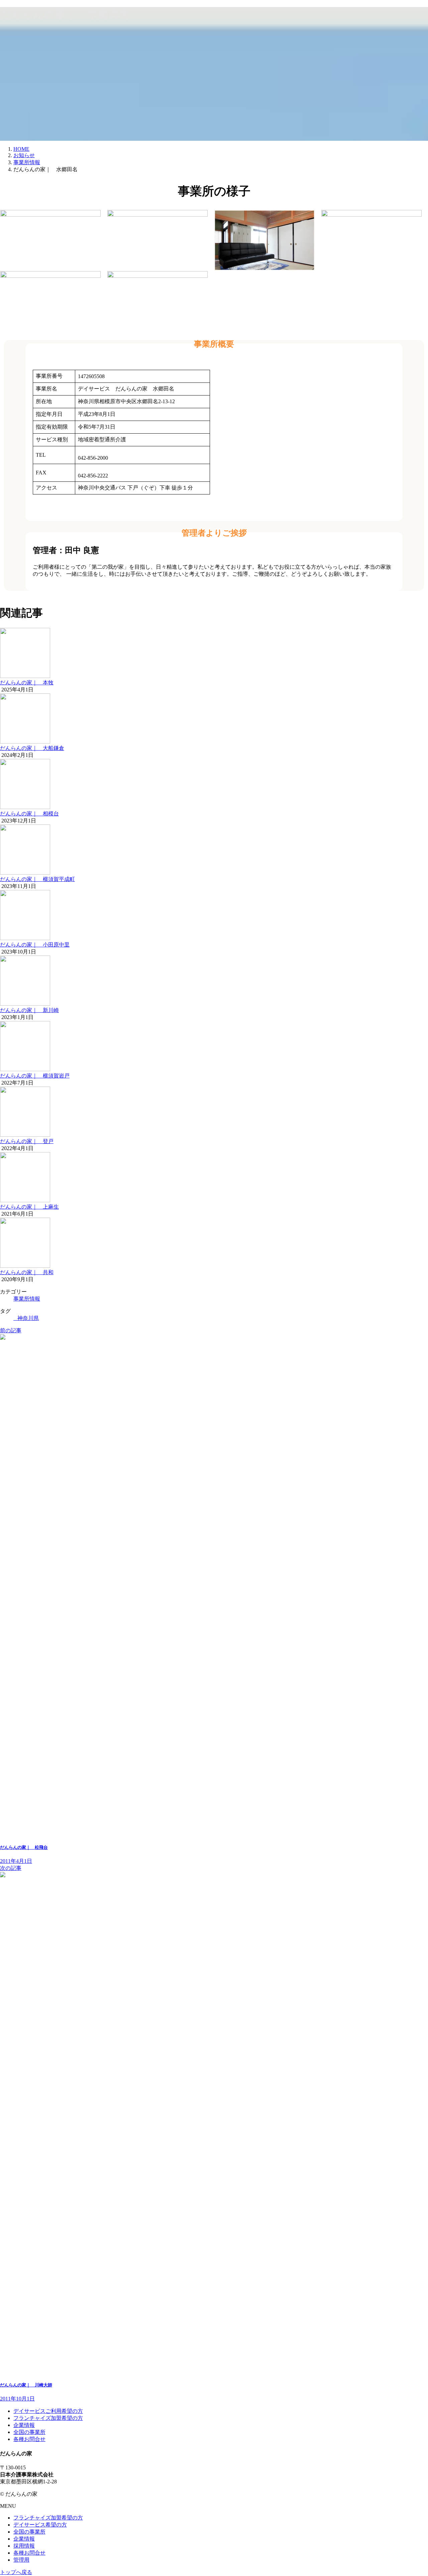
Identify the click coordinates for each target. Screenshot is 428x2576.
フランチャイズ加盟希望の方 (48, 2418)
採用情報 (24, 2546)
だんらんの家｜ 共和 (27, 1272)
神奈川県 (28, 1318)
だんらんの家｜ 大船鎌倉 (32, 748)
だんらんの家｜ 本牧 (27, 683)
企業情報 (24, 2425)
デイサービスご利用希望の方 (48, 2411)
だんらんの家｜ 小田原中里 (35, 945)
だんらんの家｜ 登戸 (27, 1141)
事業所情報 (27, 1299)
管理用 (21, 2560)
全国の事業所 (29, 2432)
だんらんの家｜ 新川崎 (29, 1010)
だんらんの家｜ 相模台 (29, 814)
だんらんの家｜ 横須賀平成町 (37, 879)
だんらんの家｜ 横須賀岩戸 (35, 1076)
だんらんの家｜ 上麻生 (29, 1207)
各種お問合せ (29, 2439)
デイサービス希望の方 (40, 2525)
